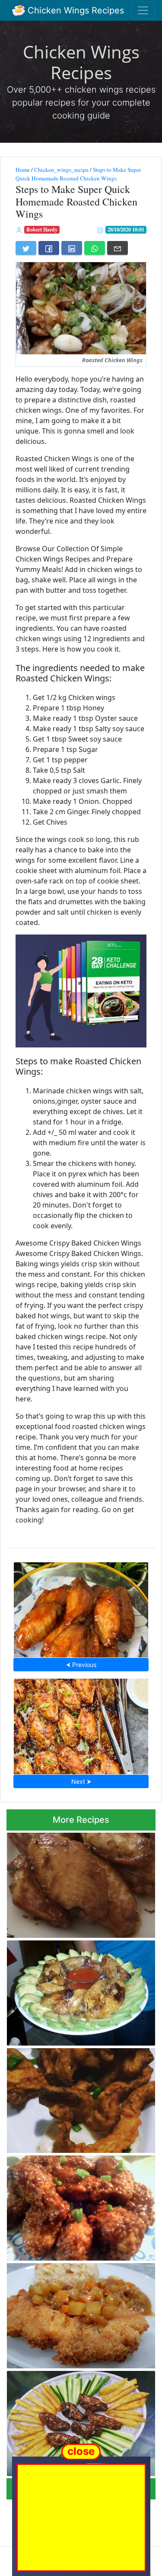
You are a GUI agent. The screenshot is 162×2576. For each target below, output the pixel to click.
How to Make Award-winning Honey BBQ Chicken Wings (81, 1608)
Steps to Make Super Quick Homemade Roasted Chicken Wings (78, 174)
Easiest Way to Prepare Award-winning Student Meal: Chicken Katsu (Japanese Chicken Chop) (78, 2314)
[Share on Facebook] (49, 248)
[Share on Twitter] (26, 248)
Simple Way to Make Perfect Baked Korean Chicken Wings (81, 1724)
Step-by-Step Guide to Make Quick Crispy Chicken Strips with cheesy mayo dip (79, 2098)
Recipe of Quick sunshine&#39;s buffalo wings (78, 2205)
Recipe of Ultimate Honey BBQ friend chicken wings (73, 2421)
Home (23, 170)
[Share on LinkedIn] (72, 248)
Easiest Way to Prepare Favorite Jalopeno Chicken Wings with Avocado (81, 1990)
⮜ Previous (81, 1665)
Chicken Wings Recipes (75, 10)
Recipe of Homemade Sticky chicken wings (73, 1882)
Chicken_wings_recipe (61, 170)
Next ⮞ (81, 1781)
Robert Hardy (42, 230)
